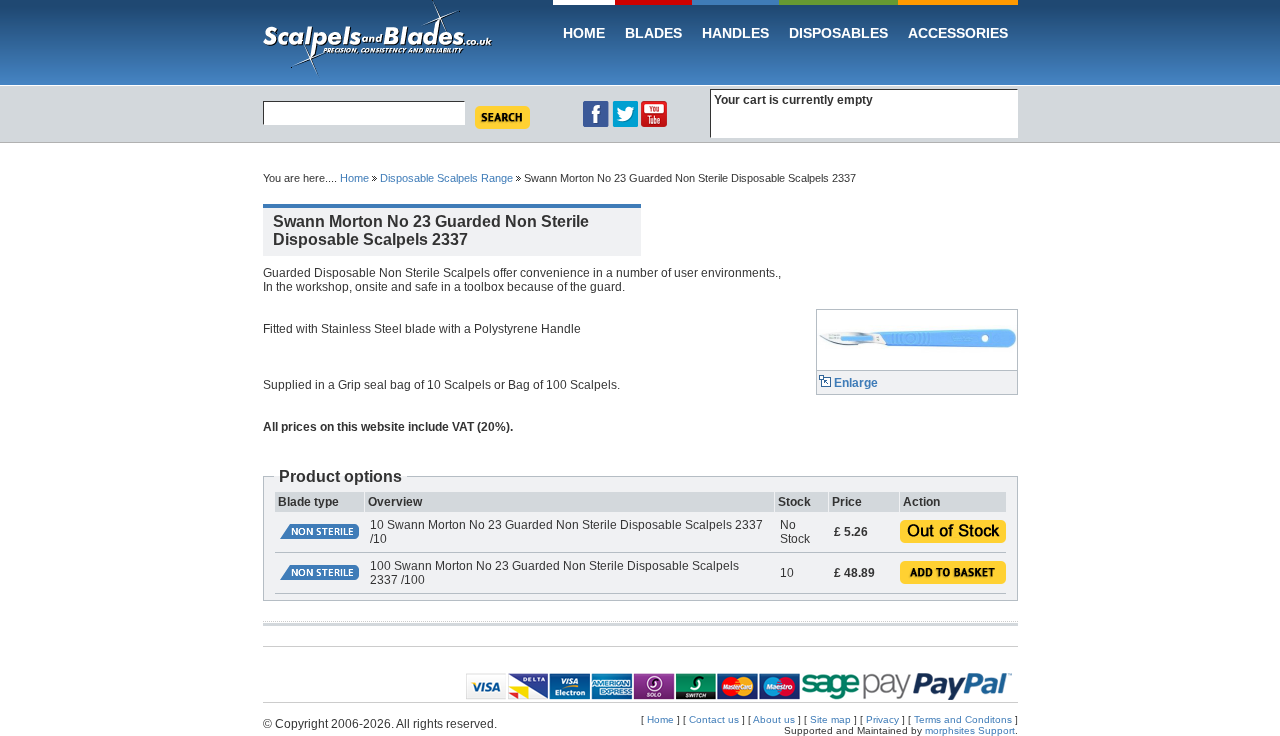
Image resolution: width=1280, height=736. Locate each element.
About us (774, 719)
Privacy (882, 719)
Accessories (958, 33)
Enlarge (854, 383)
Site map (830, 719)
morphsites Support (970, 730)
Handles (735, 33)
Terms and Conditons (964, 719)
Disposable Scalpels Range (446, 178)
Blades (653, 33)
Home (584, 33)
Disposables (838, 33)
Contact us (714, 719)
